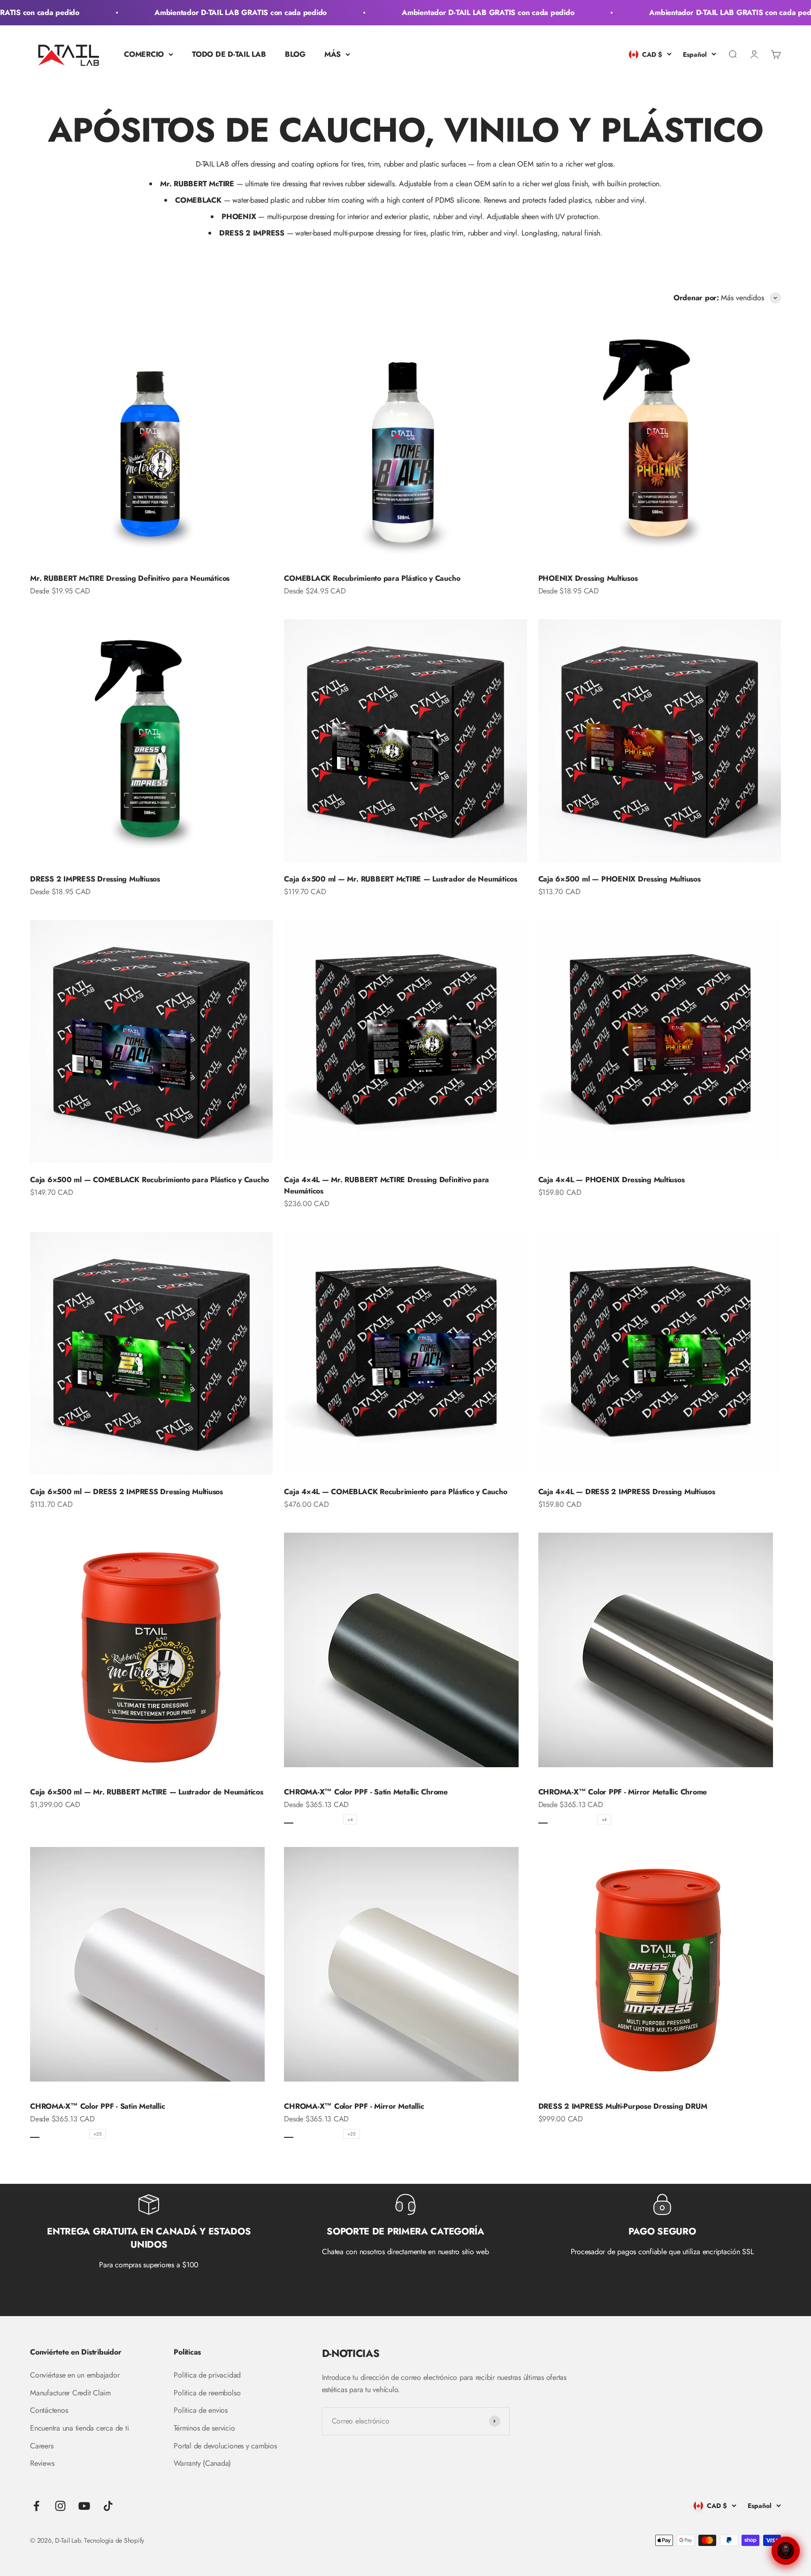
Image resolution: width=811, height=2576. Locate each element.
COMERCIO (144, 54)
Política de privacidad (207, 2375)
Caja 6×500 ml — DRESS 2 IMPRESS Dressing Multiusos (126, 1492)
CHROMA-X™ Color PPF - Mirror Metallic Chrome (623, 1792)
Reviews (42, 2463)
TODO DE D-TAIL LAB (229, 54)
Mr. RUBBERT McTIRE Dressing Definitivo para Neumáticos (130, 578)
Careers (42, 2446)
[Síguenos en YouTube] (84, 2506)
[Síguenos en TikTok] (108, 2506)
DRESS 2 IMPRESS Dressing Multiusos (95, 879)
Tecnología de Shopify (114, 2540)
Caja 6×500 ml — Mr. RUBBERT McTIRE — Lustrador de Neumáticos (401, 879)
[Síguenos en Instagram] (60, 2506)
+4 (350, 1820)
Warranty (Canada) (202, 2463)
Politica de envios (201, 2410)
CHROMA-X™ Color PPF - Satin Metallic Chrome (366, 1792)
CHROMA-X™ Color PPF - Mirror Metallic (354, 2106)
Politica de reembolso (207, 2393)
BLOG (295, 54)
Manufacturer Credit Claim (70, 2393)
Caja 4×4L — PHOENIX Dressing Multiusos (612, 1180)
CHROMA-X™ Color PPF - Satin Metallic (97, 2106)
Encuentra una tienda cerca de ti (79, 2428)
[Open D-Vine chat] (786, 2551)
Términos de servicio (204, 2428)
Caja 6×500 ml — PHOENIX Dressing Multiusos (620, 879)
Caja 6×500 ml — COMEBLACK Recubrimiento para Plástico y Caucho (149, 1180)
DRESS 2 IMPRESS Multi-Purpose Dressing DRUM (623, 2106)
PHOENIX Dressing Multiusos (588, 578)
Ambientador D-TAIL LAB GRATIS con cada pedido (189, 12)
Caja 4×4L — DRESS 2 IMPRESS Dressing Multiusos (627, 1492)
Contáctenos (49, 2410)
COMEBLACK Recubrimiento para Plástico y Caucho (372, 578)
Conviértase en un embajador (75, 2375)
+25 (97, 2134)
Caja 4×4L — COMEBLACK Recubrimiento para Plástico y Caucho (395, 1492)
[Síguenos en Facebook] (36, 2506)
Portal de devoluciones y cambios (225, 2446)
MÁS (333, 54)
